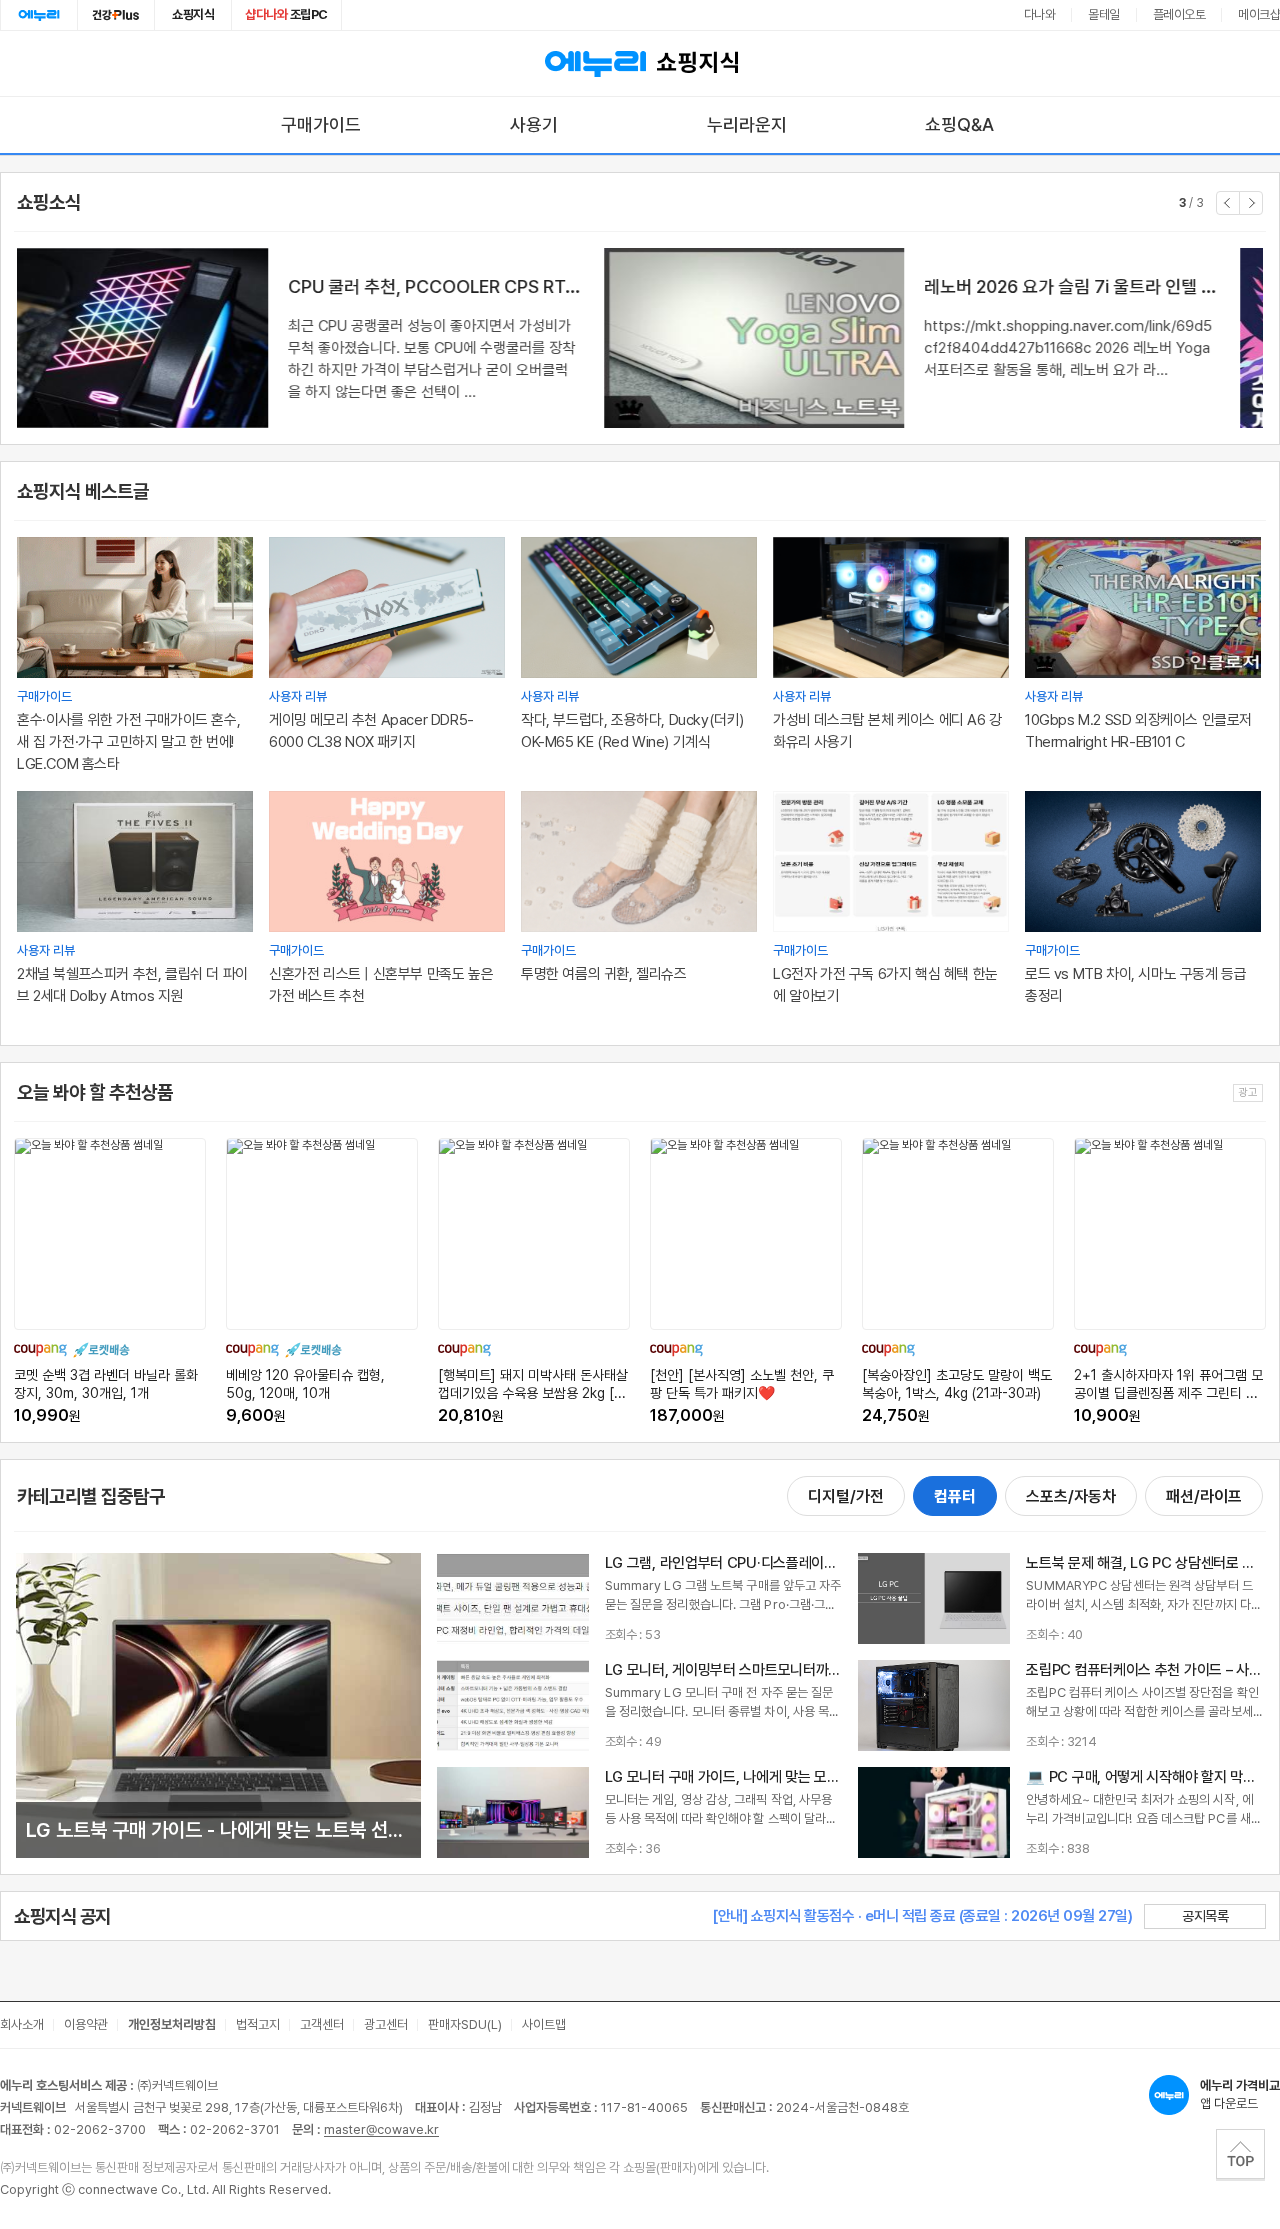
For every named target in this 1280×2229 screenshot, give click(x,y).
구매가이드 (321, 124)
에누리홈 (39, 15)
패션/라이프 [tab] (1204, 1496)
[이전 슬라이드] (1228, 203)
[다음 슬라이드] (1251, 203)
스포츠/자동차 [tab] (1071, 1496)
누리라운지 (747, 124)
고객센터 (322, 2024)
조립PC (286, 14)
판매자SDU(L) (465, 2024)
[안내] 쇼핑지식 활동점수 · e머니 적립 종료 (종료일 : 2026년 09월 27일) (922, 1916)
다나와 (1040, 14)
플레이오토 (1179, 14)
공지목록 (1205, 1916)
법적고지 (258, 2024)
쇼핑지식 (193, 14)
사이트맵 (544, 2024)
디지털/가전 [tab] (846, 1496)
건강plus (116, 15)
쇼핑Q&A (959, 124)
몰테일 (1104, 14)
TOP (1240, 2154)
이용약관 (86, 2024)
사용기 (534, 124)
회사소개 (22, 2024)
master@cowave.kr (381, 2129)
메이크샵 (1259, 14)
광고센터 (386, 2024)
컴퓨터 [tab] (955, 1496)
